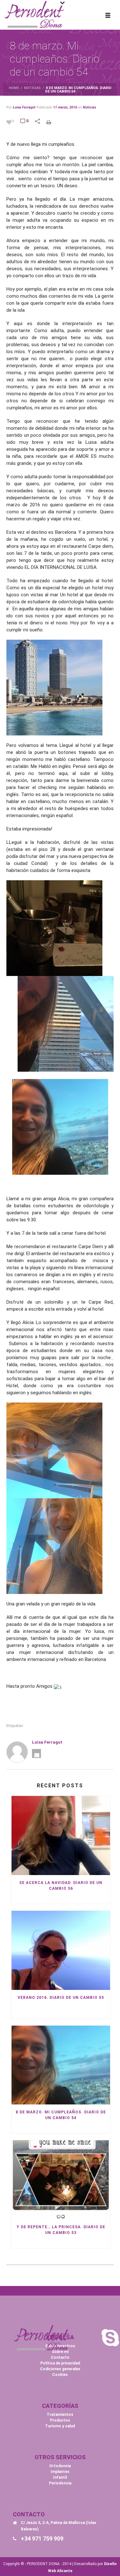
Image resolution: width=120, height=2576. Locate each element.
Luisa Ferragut (24, 107)
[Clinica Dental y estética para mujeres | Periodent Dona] (34, 14)
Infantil (60, 2477)
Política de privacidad (60, 2363)
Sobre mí (60, 2352)
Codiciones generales (60, 2369)
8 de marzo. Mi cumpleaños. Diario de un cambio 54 (61, 2115)
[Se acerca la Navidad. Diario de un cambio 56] (61, 1835)
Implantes (60, 2472)
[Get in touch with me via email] (36, 1753)
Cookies (60, 2375)
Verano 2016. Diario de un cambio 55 (61, 1998)
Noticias (32, 88)
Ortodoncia (60, 2466)
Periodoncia (60, 2483)
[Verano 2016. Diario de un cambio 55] (61, 1950)
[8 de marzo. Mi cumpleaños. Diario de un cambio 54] (61, 2065)
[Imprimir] (52, 121)
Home (14, 88)
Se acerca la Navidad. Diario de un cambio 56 (61, 1886)
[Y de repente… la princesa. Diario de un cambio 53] (61, 2180)
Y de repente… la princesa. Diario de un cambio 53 (61, 2230)
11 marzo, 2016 (65, 107)
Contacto (60, 2357)
